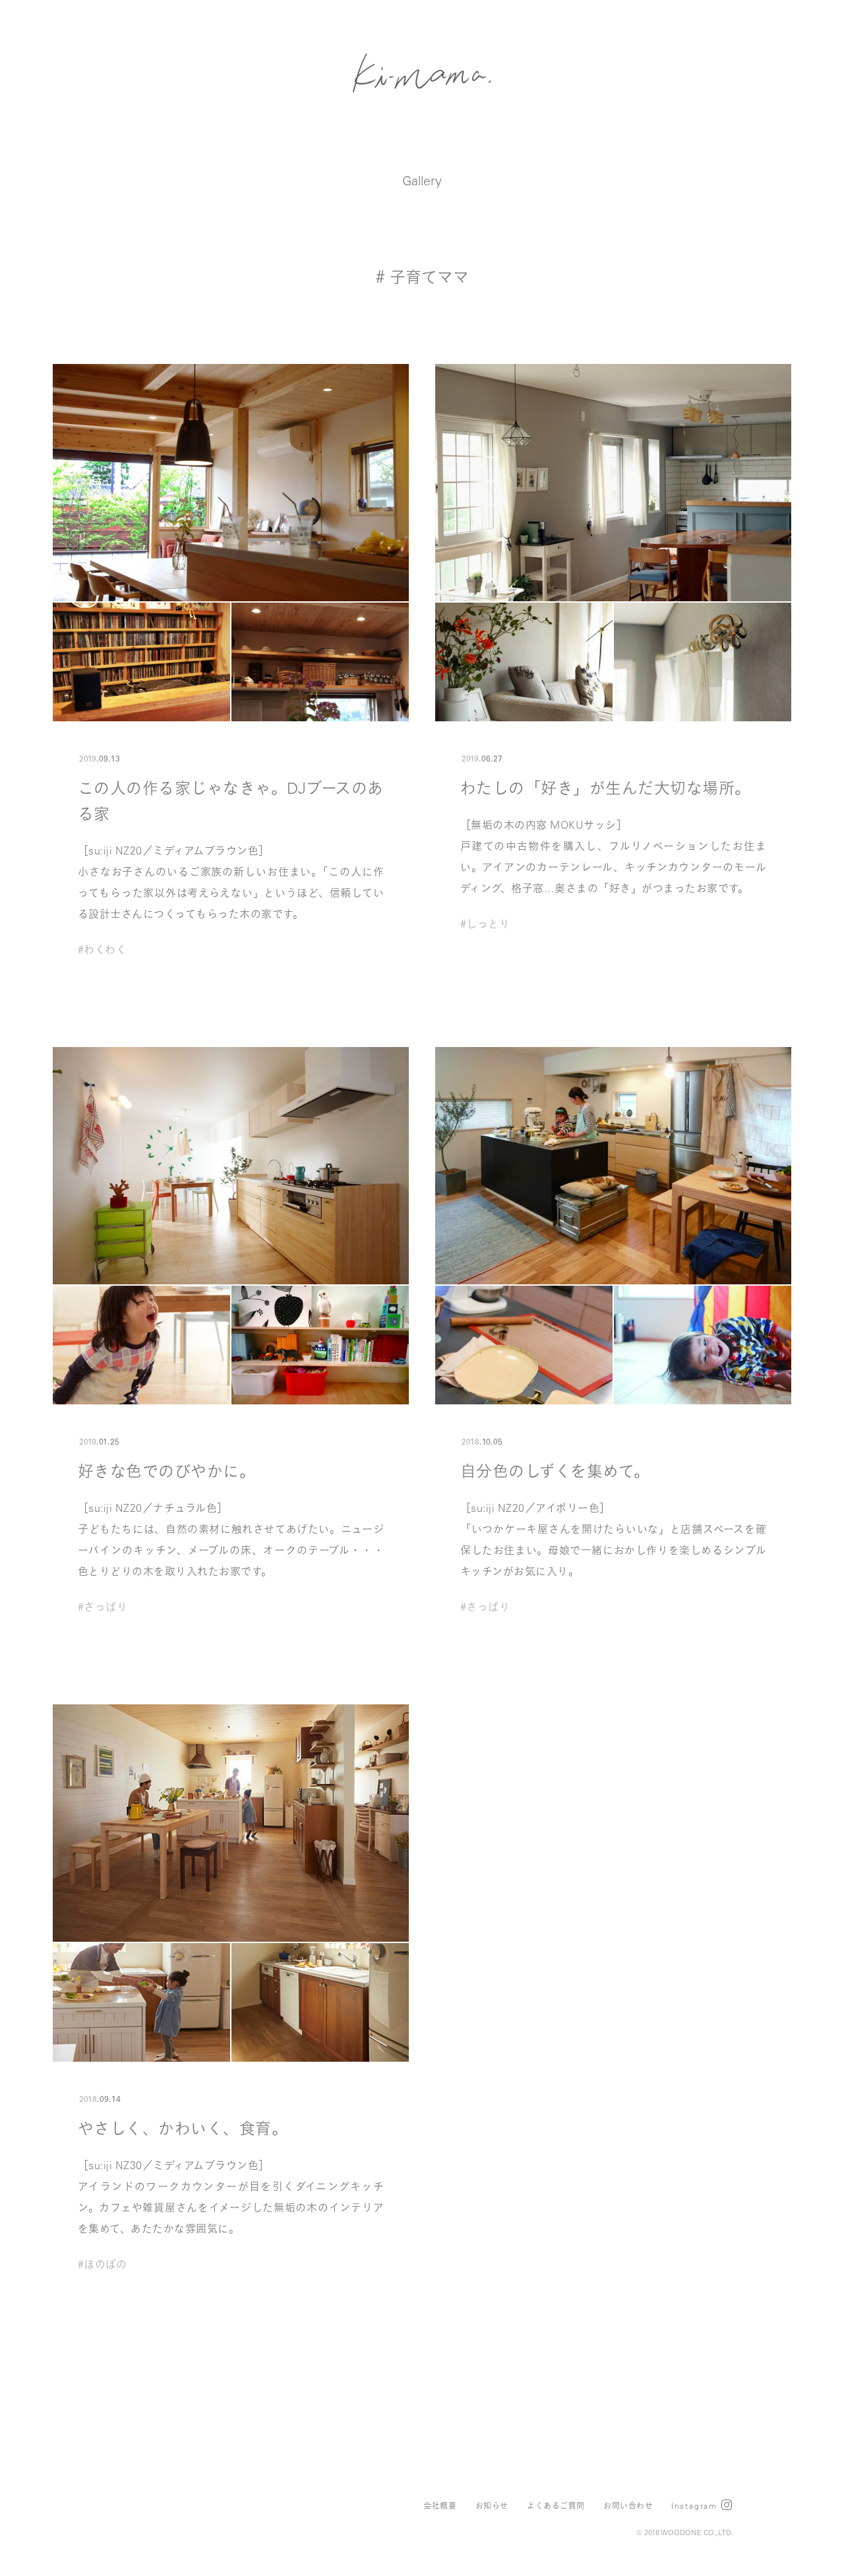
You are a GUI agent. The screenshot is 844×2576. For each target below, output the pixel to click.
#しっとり (485, 924)
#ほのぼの (102, 2264)
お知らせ (492, 2505)
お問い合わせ (628, 2505)
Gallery (422, 180)
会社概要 (440, 2505)
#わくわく (102, 949)
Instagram (694, 2505)
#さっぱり (103, 1607)
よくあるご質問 (556, 2505)
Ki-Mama (422, 73)
